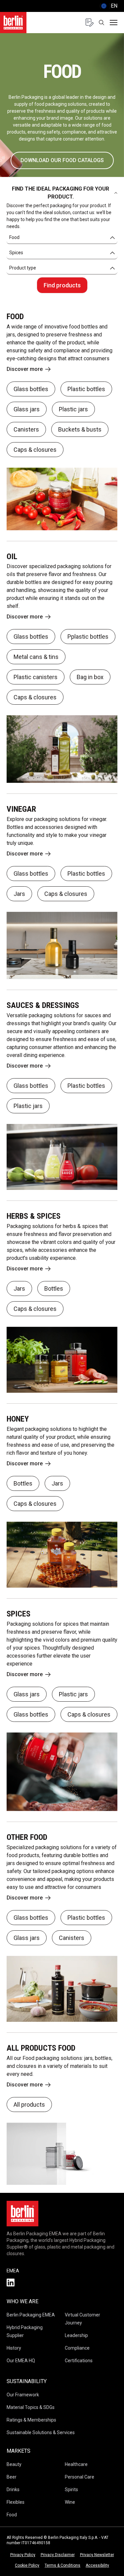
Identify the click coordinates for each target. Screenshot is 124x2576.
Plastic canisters (36, 677)
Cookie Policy (27, 2565)
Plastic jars (73, 409)
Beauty (14, 2464)
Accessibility (97, 2565)
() (108, 6)
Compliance (77, 2348)
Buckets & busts (80, 429)
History (14, 2348)
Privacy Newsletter (97, 2555)
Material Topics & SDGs (31, 2407)
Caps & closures (35, 450)
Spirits (71, 2489)
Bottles (54, 1288)
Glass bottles (31, 389)
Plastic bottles (86, 389)
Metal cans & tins (36, 657)
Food (12, 2515)
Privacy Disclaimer (58, 2555)
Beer (12, 2477)
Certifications (79, 2361)
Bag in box (90, 677)
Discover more (25, 369)
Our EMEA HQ (21, 2361)
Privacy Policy (23, 2555)
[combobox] (62, 238)
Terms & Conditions (62, 2565)
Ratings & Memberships (31, 2420)
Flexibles (16, 2502)
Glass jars (27, 409)
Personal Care (80, 2477)
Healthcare (76, 2464)
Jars (19, 894)
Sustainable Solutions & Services (41, 2432)
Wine (70, 2502)
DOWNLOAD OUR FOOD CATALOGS (62, 160)
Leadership (76, 2335)
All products (29, 2105)
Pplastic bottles (88, 637)
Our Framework (23, 2395)
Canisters (26, 429)
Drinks (13, 2489)
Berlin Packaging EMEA (31, 2315)
